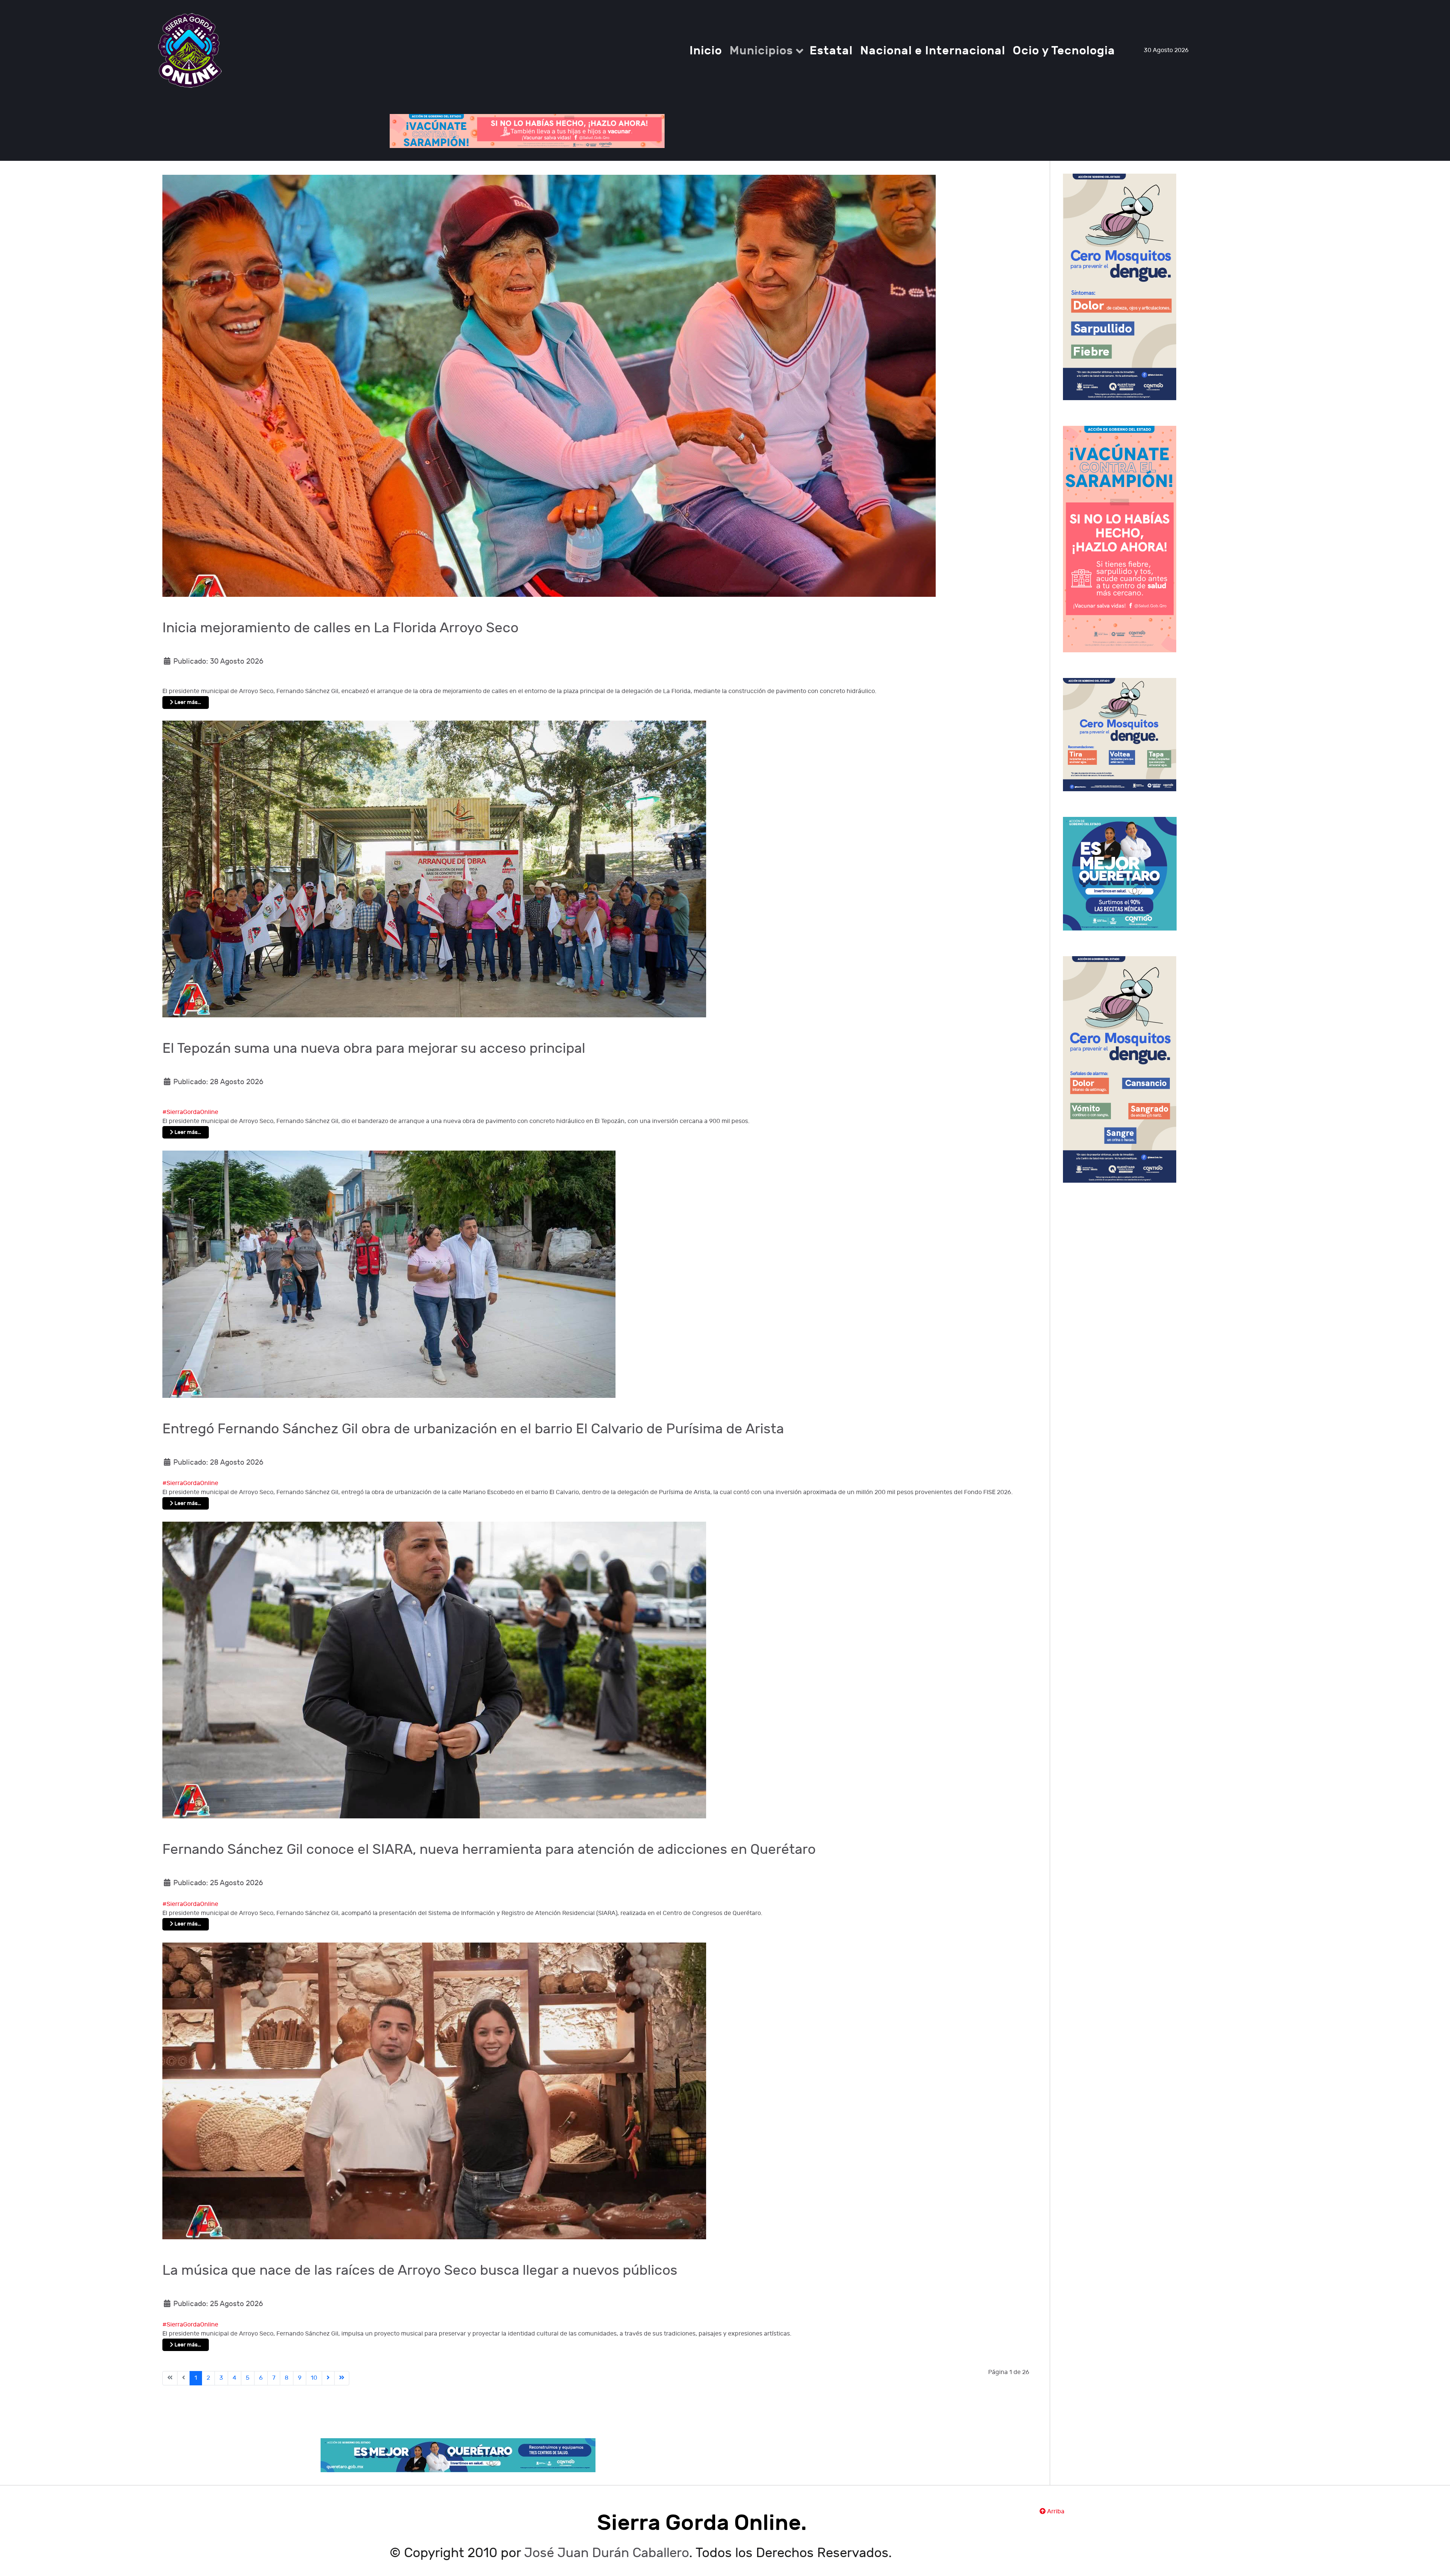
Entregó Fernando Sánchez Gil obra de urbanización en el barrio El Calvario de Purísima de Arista (473, 1429)
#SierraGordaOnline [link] (190, 1112)
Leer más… (187, 702)
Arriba (1055, 2512)
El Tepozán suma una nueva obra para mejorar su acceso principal (374, 1049)
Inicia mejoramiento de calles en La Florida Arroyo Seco (340, 628)
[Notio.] (190, 50)
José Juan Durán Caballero (607, 2553)
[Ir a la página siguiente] (328, 2378)
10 (314, 2378)
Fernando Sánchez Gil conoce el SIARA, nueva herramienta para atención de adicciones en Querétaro (489, 1850)
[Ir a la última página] (342, 2378)
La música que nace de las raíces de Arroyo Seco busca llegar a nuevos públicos (420, 2271)
